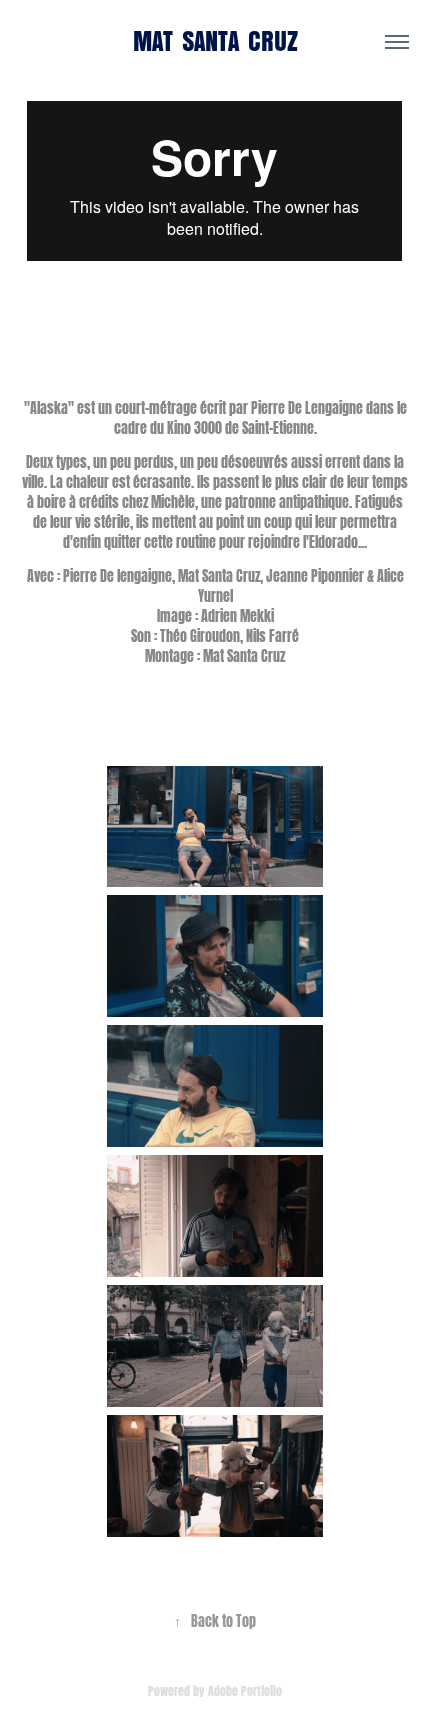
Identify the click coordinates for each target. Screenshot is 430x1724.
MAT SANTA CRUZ (215, 42)
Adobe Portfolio (245, 1689)
